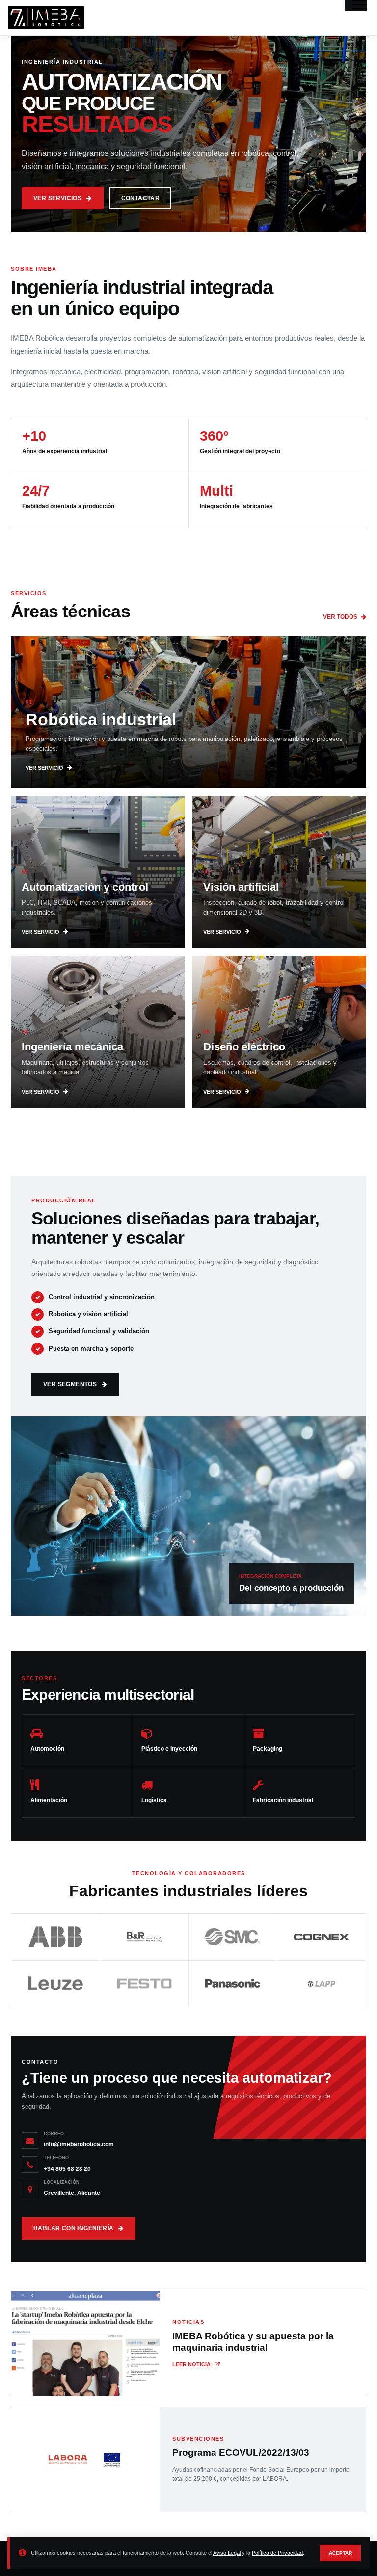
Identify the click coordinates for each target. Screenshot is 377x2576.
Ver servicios (57, 198)
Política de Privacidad (277, 2553)
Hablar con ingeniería (73, 2228)
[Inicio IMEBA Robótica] (46, 18)
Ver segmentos (70, 1384)
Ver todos (340, 617)
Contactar (141, 198)
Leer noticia (191, 2364)
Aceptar (340, 2553)
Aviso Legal (227, 2553)
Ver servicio (44, 768)
